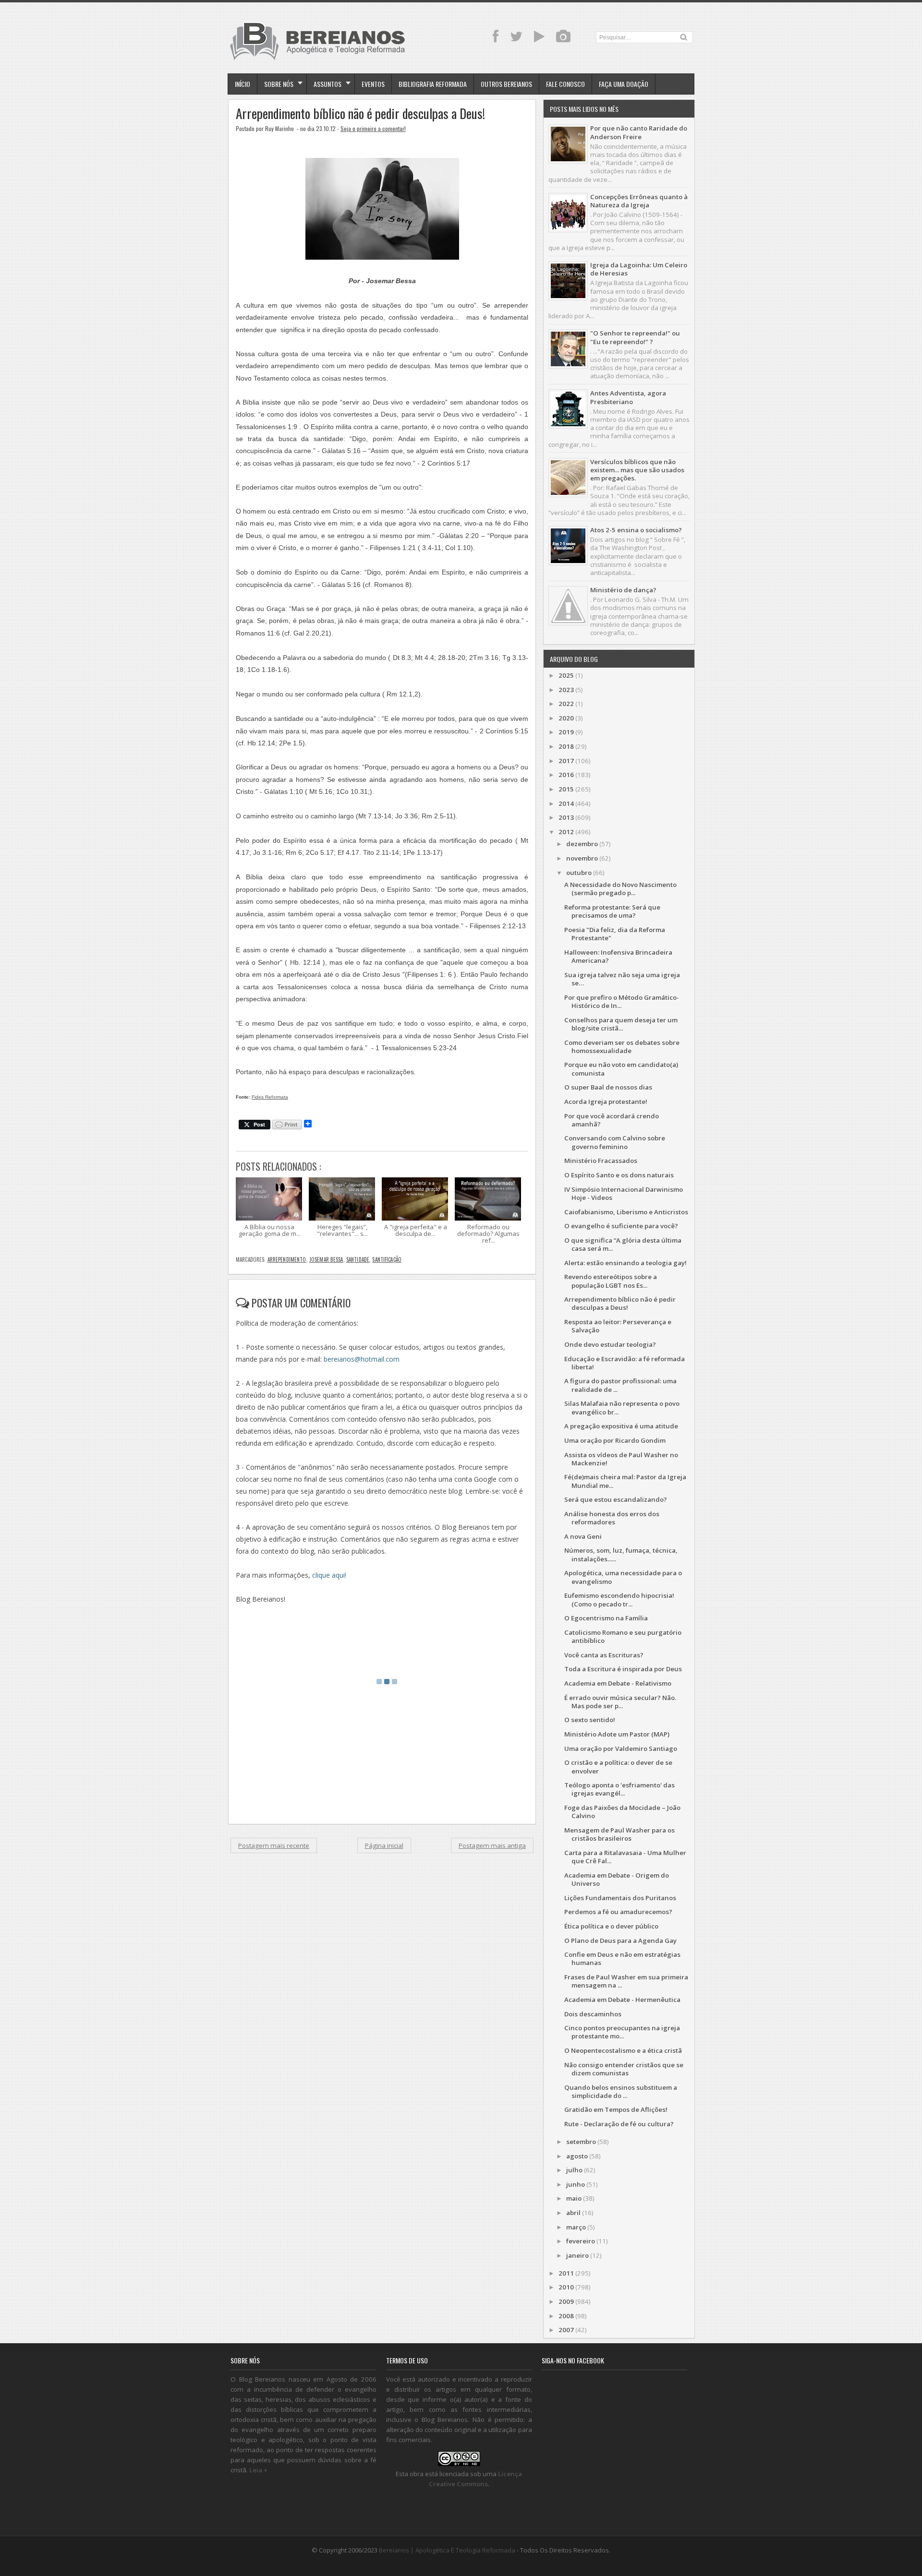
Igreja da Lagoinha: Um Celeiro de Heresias (639, 269)
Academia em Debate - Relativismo (618, 1683)
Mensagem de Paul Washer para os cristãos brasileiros (619, 1834)
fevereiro (581, 2241)
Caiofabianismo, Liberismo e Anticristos (626, 1212)
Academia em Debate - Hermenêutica (622, 2000)
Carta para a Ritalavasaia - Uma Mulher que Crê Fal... (625, 1857)
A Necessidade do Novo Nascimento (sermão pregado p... (620, 889)
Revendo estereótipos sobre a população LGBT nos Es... (611, 1281)
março (576, 2227)
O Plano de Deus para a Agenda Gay (620, 1941)
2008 (566, 2316)
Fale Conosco (565, 84)
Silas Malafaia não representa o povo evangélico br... (622, 1408)
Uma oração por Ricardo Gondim (615, 1440)
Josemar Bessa (326, 1259)
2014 (566, 803)
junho (576, 2184)
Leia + (258, 2470)
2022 (566, 704)
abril (573, 2213)
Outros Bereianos (506, 84)
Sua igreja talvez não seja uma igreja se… (622, 979)
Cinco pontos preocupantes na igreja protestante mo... (622, 2032)
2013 (566, 817)
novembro (582, 858)
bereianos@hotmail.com (362, 1359)
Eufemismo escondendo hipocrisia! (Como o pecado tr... (619, 1600)
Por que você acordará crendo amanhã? (612, 1120)
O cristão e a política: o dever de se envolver (618, 1767)
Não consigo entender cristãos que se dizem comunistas (624, 2069)
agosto (577, 2156)
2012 (566, 832)
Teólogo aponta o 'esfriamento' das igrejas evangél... (619, 1789)
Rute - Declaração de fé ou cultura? (619, 2124)
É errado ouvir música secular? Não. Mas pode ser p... (620, 1702)
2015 (566, 789)
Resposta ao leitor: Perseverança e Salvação (618, 1326)
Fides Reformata (270, 1097)
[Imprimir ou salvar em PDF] (287, 1125)
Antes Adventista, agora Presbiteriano (628, 397)
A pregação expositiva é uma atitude (621, 1426)
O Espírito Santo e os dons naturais (619, 1175)
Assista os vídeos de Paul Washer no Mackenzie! (621, 1459)
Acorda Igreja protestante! (606, 1102)
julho (574, 2170)
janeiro (577, 2255)
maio (574, 2198)
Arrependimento (287, 1259)
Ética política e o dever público (611, 1926)
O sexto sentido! (590, 1720)
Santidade (358, 1259)
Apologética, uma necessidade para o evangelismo (623, 1577)
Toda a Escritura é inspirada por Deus (623, 1669)
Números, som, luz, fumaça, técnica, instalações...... (621, 1554)
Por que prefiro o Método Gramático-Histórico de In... (622, 1001)
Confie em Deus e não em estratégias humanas (622, 1959)
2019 (566, 732)
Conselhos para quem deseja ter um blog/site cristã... (621, 1024)
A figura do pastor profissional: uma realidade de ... (620, 1385)
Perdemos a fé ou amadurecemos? (618, 1912)
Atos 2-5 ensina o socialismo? (636, 530)
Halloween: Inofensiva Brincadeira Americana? (618, 956)
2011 (566, 2273)
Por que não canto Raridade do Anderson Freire (639, 132)
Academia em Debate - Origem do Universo (617, 1879)
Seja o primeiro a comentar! (373, 128)
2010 (566, 2287)
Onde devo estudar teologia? (610, 1344)
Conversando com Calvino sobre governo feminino (615, 1142)
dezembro (582, 844)
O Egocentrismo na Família (606, 1618)
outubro (579, 873)
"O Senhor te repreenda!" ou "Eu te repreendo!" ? (635, 337)
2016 (566, 775)
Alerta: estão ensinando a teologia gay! (625, 1263)
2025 (566, 675)
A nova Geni (583, 1536)
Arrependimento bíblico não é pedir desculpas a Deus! (360, 114)
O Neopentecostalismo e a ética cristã (623, 2050)
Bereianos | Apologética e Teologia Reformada (447, 2550)
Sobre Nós (279, 84)
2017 (566, 761)
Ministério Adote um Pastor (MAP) (617, 1734)
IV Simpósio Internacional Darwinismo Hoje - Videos (624, 1193)
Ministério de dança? (623, 590)
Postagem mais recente (274, 1845)
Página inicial (384, 1845)
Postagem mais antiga (492, 1845)
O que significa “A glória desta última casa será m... (623, 1244)
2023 (566, 690)
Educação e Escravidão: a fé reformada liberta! (625, 1363)
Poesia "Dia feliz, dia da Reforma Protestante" (615, 934)
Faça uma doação (624, 84)
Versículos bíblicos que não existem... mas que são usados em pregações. (637, 470)
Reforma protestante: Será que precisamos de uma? (612, 911)
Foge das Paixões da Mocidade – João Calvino (622, 1812)
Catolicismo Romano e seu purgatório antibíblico (623, 1636)
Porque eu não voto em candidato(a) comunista (621, 1069)
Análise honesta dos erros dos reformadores (612, 1518)
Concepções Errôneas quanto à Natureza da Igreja (639, 201)
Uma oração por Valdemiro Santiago (621, 1749)
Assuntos (328, 84)
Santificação (387, 1259)
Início (243, 84)
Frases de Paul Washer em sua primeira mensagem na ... (626, 1981)
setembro (581, 2142)
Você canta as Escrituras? (604, 1655)
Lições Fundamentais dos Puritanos (620, 1898)
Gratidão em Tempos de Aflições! (616, 2109)
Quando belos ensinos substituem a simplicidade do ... (621, 2091)
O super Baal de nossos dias (608, 1087)
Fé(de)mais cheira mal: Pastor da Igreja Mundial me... (625, 1481)
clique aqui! (329, 1575)
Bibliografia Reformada (433, 84)
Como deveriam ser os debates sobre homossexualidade (622, 1047)
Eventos (373, 84)
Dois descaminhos (593, 2014)
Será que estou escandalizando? (616, 1499)
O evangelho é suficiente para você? (621, 1226)
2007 (566, 2330)
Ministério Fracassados (601, 1161)
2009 (566, 2301)
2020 (566, 718)
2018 (566, 746)
